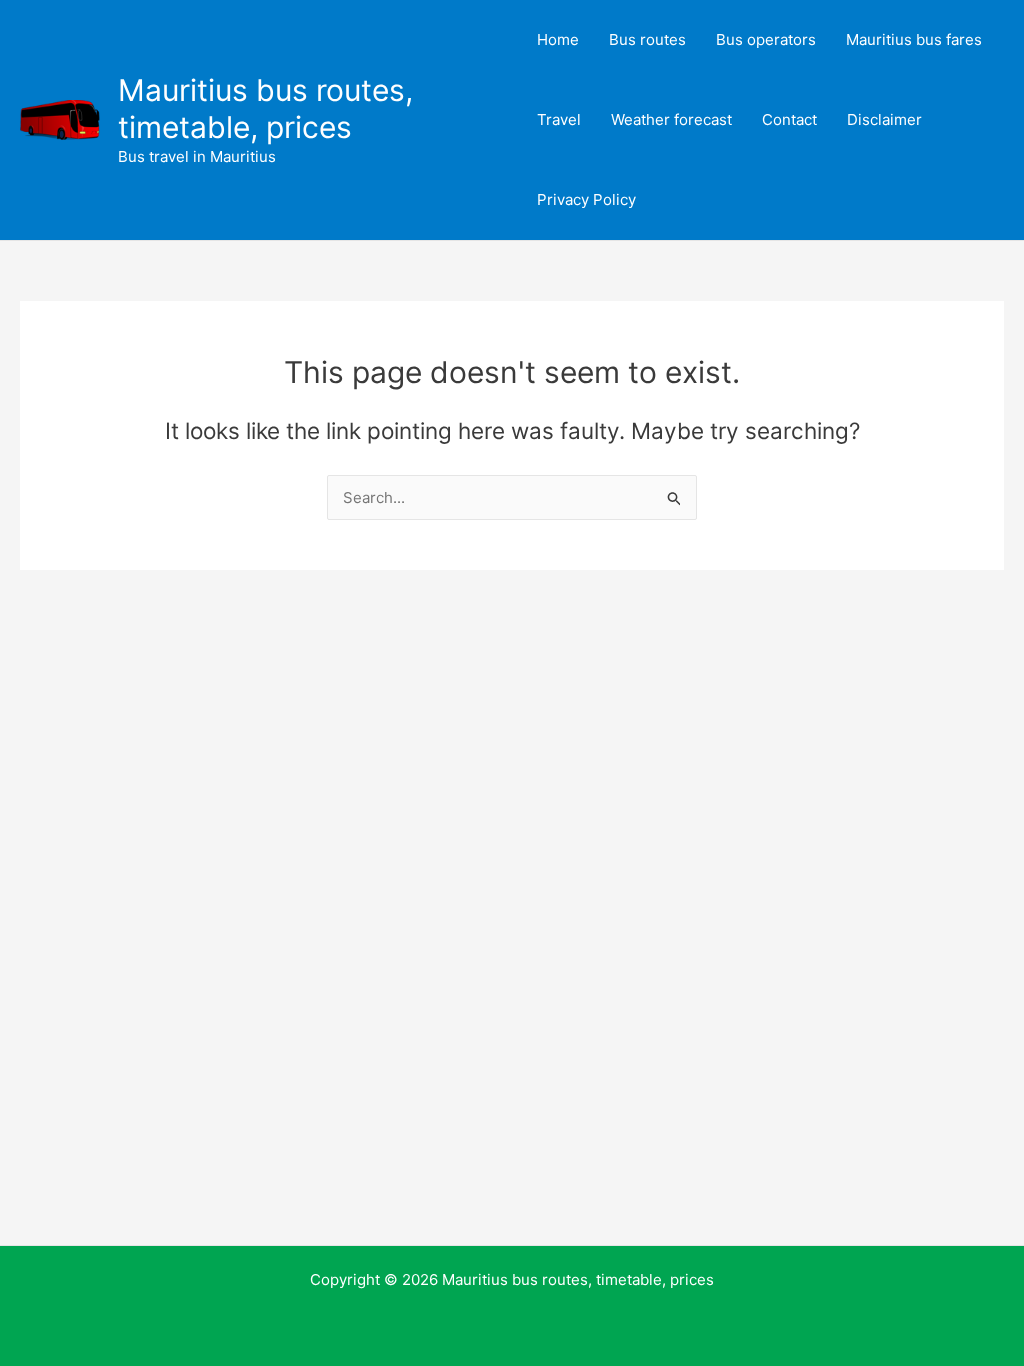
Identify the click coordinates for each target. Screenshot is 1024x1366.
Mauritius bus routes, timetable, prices (265, 108)
